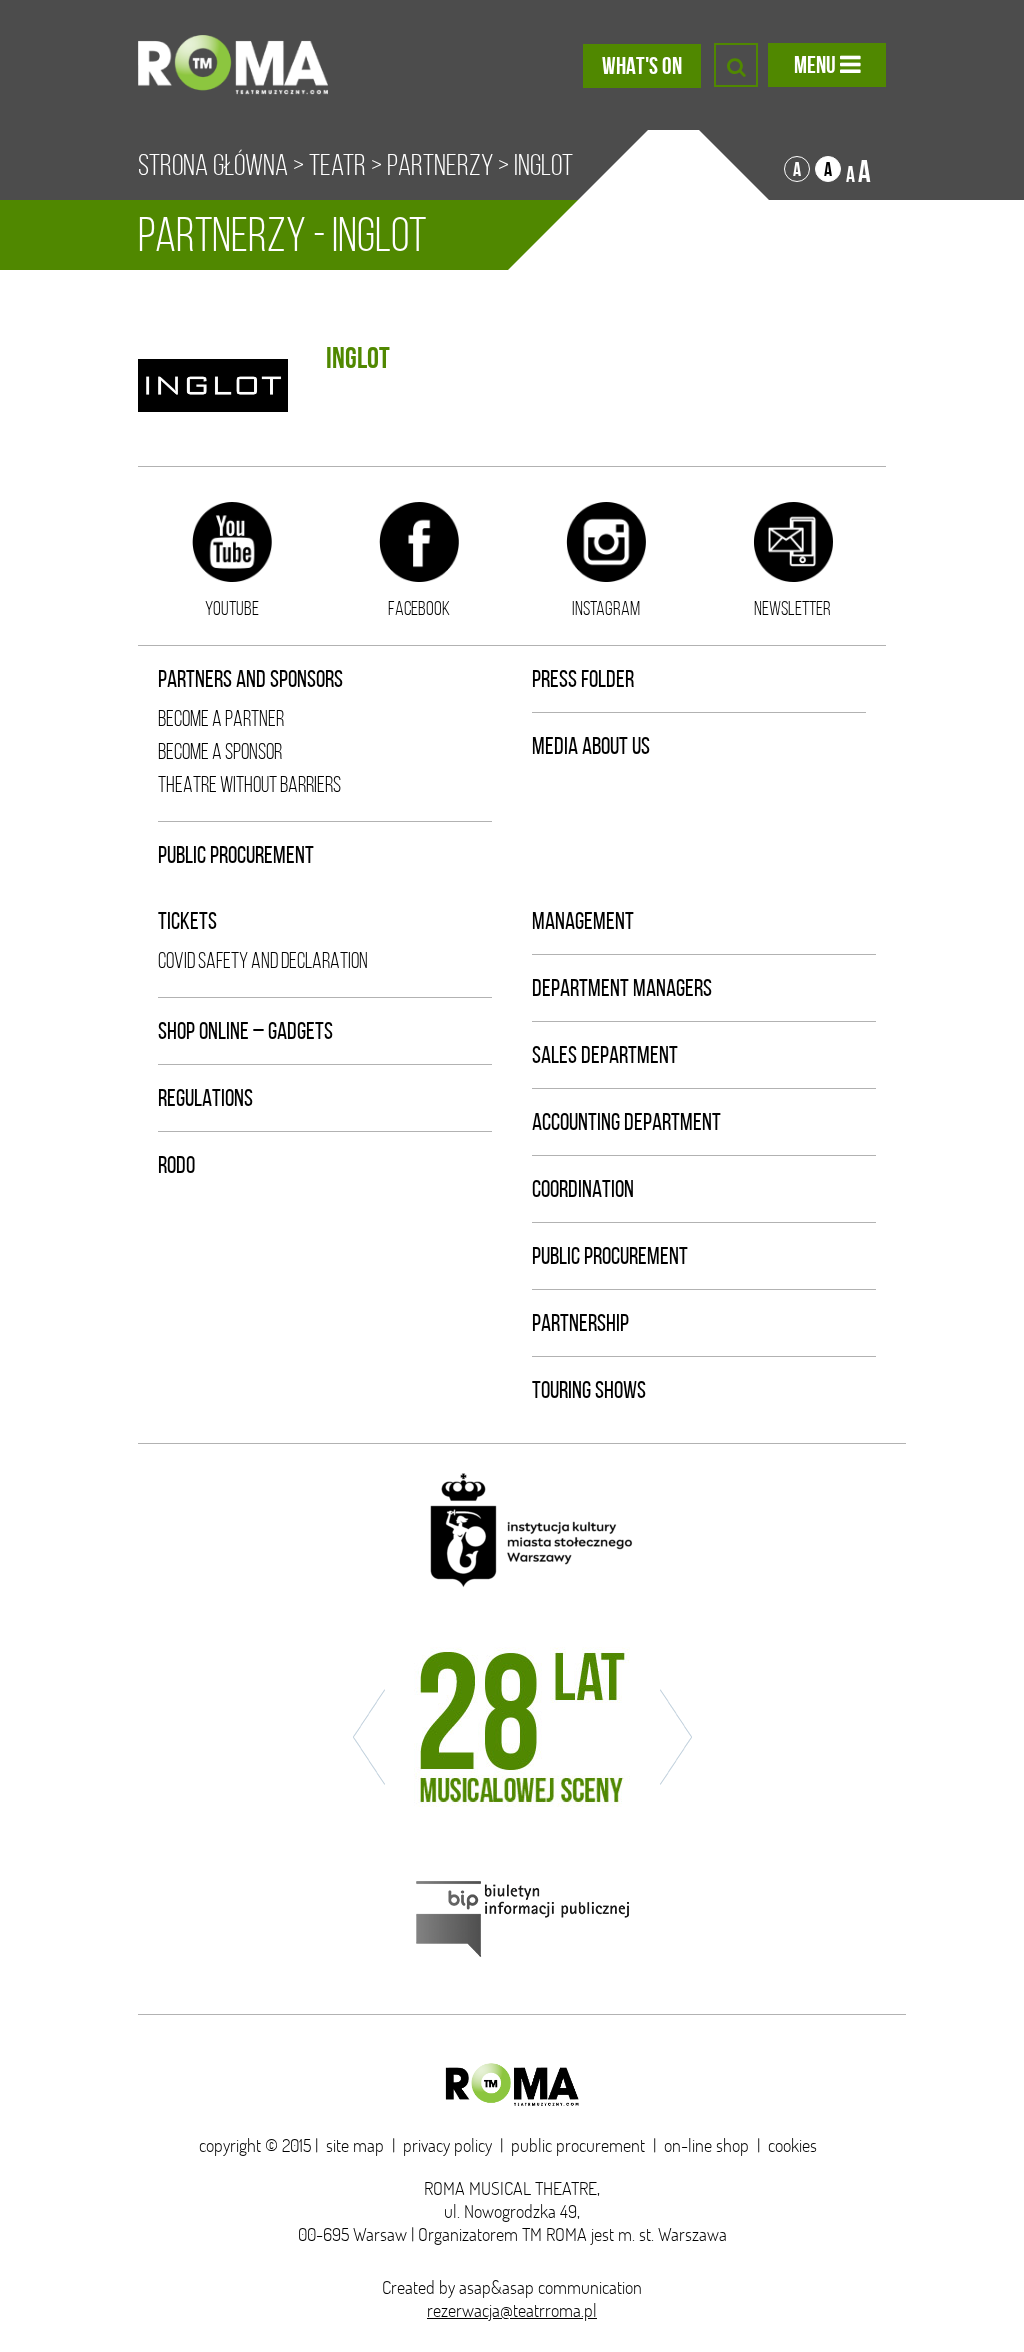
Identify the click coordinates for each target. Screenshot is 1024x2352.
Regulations (205, 1098)
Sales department (605, 1055)
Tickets (187, 921)
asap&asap (496, 2287)
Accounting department (626, 1122)
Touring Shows (589, 1390)
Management (583, 921)
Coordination (583, 1189)
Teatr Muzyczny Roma (233, 65)
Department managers (622, 988)
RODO (176, 1165)
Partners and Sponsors (250, 679)
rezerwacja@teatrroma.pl (512, 2310)
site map (355, 2145)
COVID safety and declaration (263, 960)
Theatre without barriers (249, 784)
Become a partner (221, 718)
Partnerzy (440, 165)
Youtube (232, 608)
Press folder (583, 679)
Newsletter (792, 608)
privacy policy (447, 2145)
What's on (642, 66)
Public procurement (236, 855)
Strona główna (213, 165)
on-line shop (706, 2145)
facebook (419, 608)
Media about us (591, 746)
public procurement (578, 2145)
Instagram (606, 608)
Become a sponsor (220, 751)
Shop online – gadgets (245, 1031)
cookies (792, 2145)
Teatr (337, 165)
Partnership (580, 1323)
